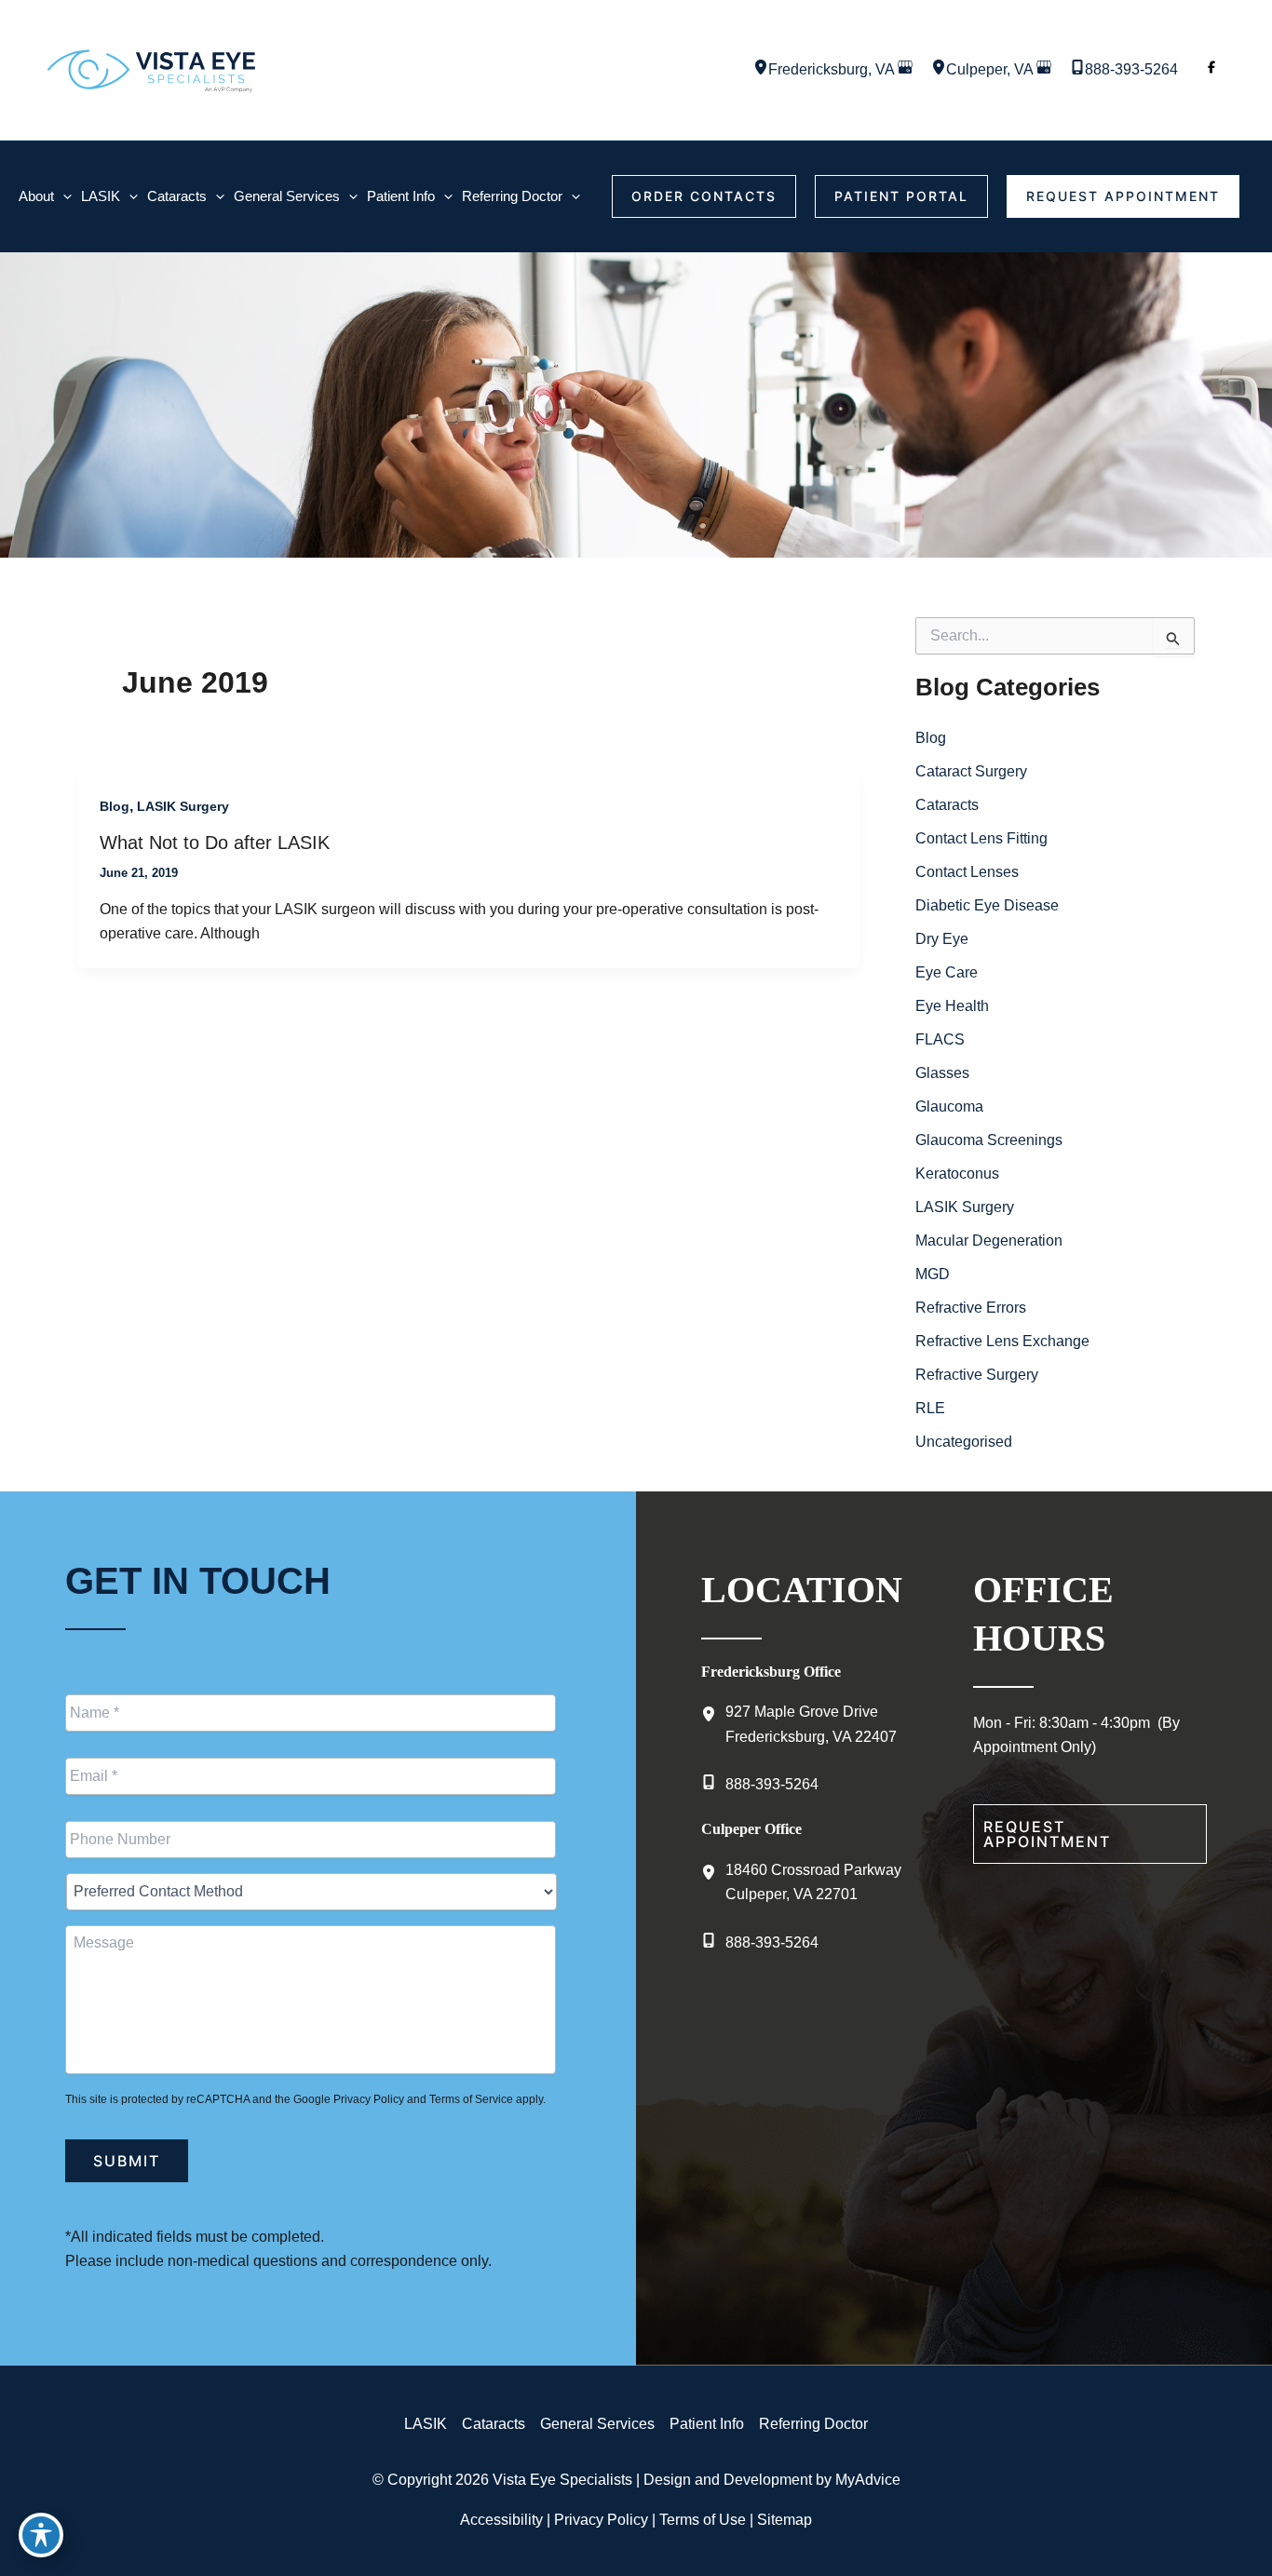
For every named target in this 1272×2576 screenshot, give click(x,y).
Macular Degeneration (989, 1241)
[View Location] (761, 69)
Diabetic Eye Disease (987, 905)
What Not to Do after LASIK (215, 843)
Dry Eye (942, 939)
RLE (930, 1408)
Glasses (942, 1073)
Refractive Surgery (977, 1375)
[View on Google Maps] (905, 69)
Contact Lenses (967, 872)
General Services (597, 2424)
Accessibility (501, 2520)
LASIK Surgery (183, 806)
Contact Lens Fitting (981, 838)
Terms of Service (471, 2099)
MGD (933, 1274)
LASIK (426, 2424)
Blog (115, 806)
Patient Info (707, 2424)
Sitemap (785, 2520)
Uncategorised (964, 1442)
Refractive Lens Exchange (1002, 1341)
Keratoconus (957, 1173)
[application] (63, 196)
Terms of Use (703, 2520)
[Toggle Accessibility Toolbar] (41, 2535)
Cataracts (947, 805)
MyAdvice (868, 2480)
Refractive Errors (971, 1308)
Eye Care (947, 972)
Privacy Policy (369, 2099)
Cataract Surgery (971, 771)
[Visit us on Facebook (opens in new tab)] (1211, 70)
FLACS (940, 1039)
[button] (704, 196)
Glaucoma (949, 1106)
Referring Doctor (813, 2424)
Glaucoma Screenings (989, 1140)
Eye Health (952, 1006)
